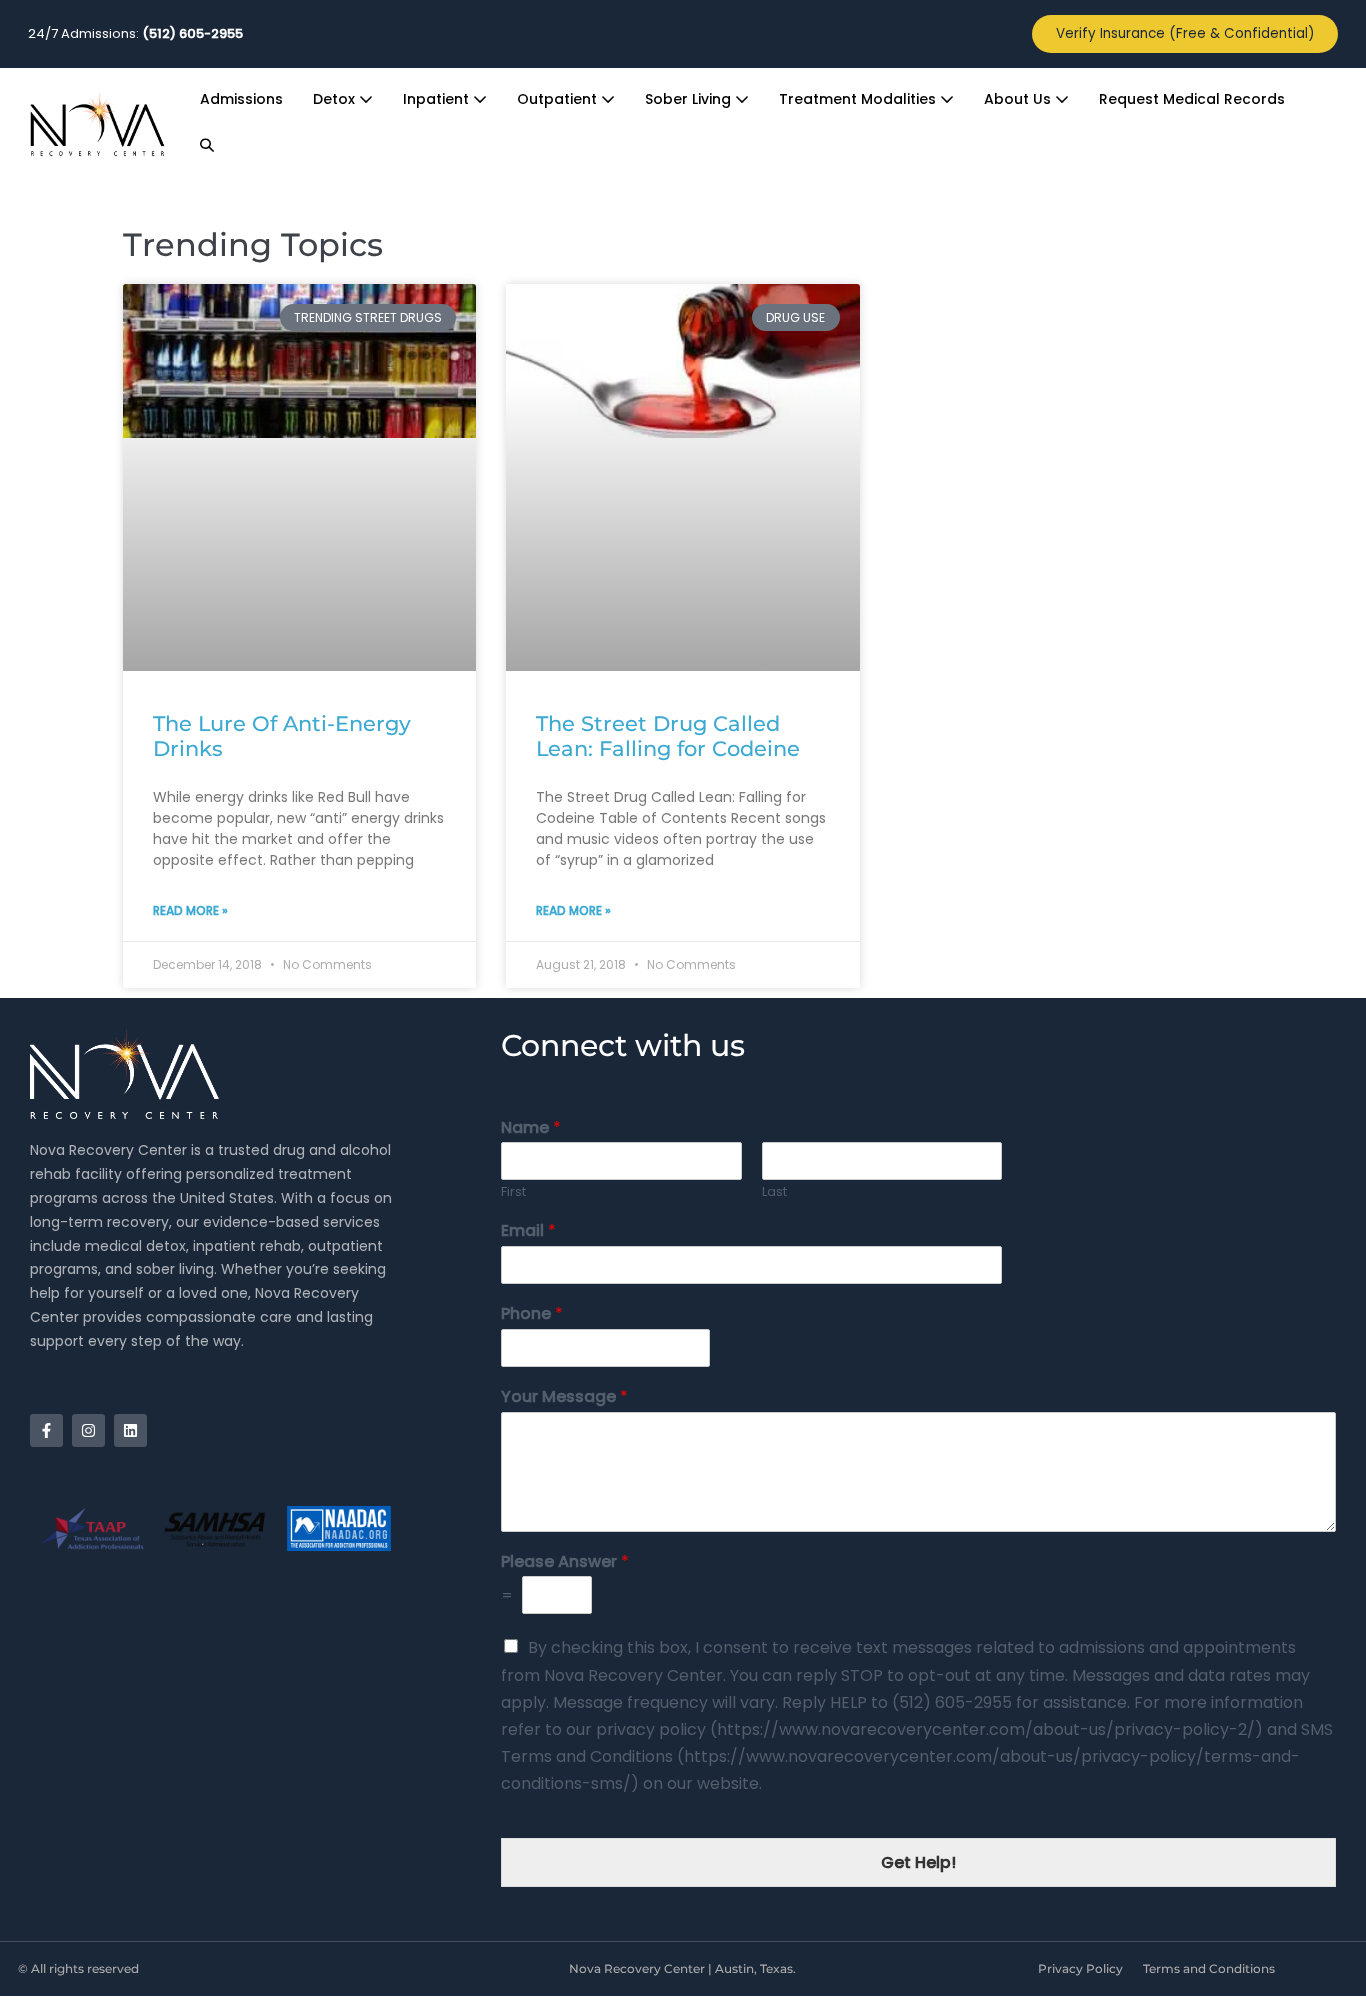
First (513, 1192)
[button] (207, 146)
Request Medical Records (1192, 99)
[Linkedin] (130, 1430)
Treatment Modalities (859, 99)
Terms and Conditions (1209, 1968)
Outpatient (559, 99)
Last (774, 1192)
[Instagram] (88, 1430)
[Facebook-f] (46, 1430)
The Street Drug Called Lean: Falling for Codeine (668, 736)
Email (528, 1231)
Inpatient (438, 99)
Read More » (190, 910)
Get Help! (918, 1862)
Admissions (241, 99)
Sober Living (690, 99)
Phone (532, 1314)
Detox (336, 99)
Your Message (564, 1397)
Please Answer (565, 1562)
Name (531, 1128)
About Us (1019, 99)
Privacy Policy (1080, 1968)
